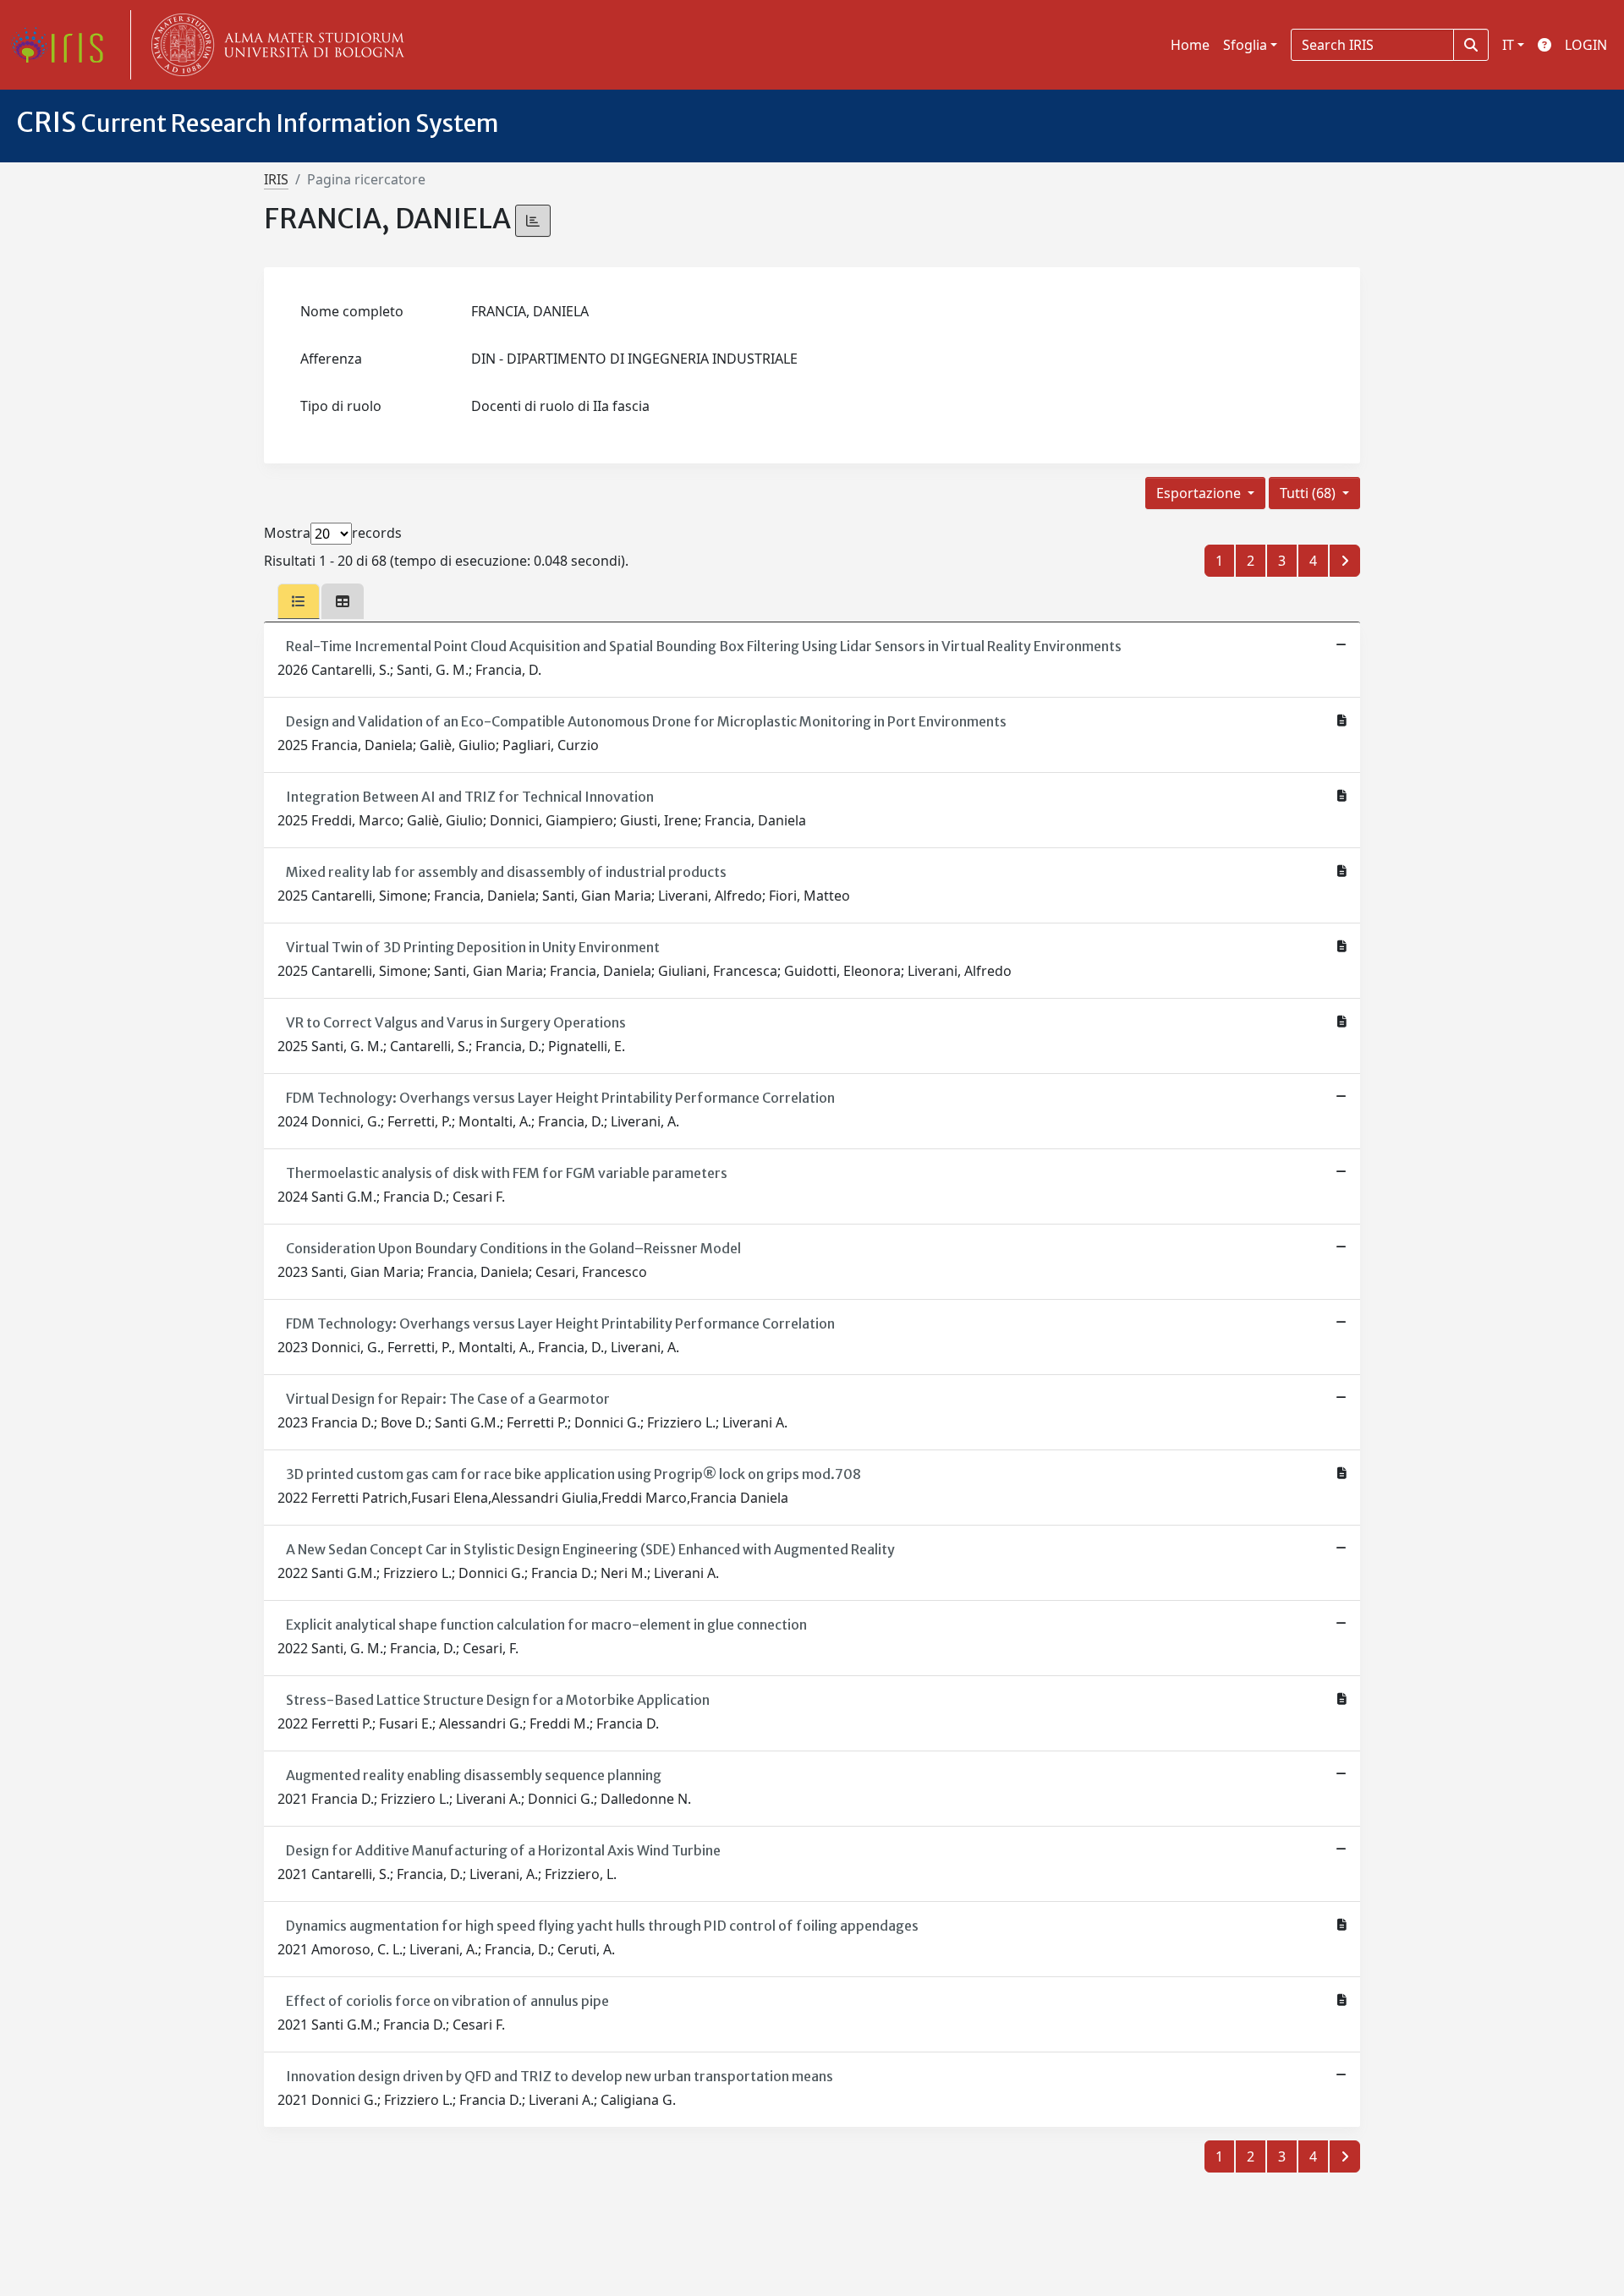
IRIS (276, 179)
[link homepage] (63, 45)
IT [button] (1508, 45)
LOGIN (1586, 45)
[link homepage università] (274, 45)
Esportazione (1200, 493)
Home (1190, 45)
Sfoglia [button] (1245, 45)
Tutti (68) (1309, 493)
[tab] (299, 601)
